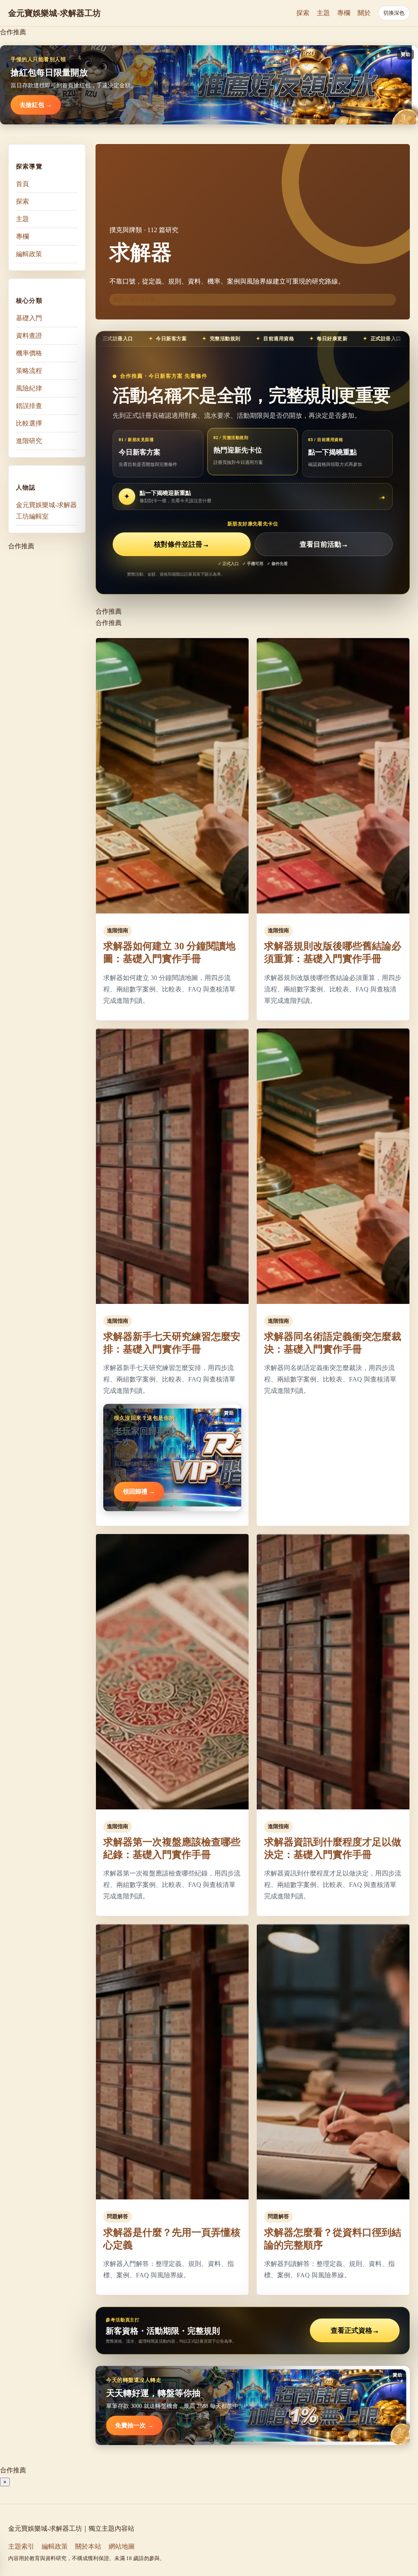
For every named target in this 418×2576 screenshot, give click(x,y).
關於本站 (88, 2546)
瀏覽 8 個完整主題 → (138, 299)
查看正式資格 (355, 2331)
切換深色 (394, 13)
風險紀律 (29, 388)
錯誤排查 (29, 406)
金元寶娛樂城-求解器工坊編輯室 (46, 511)
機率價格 (29, 353)
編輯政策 (29, 254)
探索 (303, 13)
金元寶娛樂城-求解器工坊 (54, 13)
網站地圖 (122, 2546)
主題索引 (21, 2546)
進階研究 (29, 441)
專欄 (344, 13)
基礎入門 (29, 318)
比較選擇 (29, 423)
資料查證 (29, 336)
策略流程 (29, 371)
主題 (323, 13)
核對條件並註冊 (182, 544)
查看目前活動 (324, 544)
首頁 (22, 184)
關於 (364, 13)
